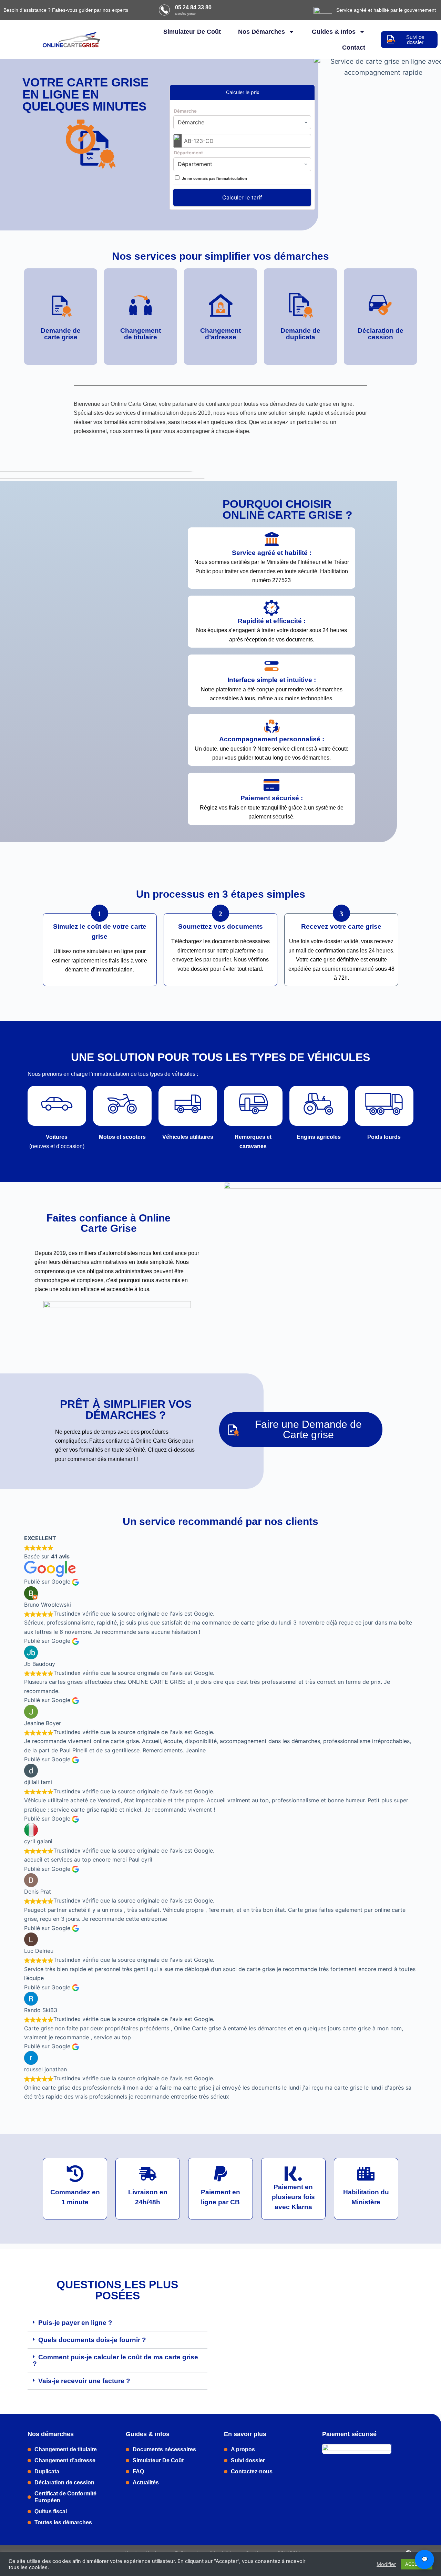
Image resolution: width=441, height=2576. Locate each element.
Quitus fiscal (51, 2511)
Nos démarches (261, 32)
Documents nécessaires (164, 2449)
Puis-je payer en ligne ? (75, 2323)
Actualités (146, 2482)
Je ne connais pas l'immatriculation (214, 178)
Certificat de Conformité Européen (65, 2497)
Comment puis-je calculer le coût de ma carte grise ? (115, 2360)
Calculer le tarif (242, 197)
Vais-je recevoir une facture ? (84, 2381)
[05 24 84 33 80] (164, 10)
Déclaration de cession (64, 2482)
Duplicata (47, 2471)
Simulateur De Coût (192, 32)
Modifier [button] (386, 2564)
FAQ (138, 2471)
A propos (243, 2449)
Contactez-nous (252, 2471)
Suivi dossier (248, 2460)
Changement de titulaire (66, 2449)
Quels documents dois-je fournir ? (92, 2340)
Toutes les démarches (63, 2522)
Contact (354, 48)
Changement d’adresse (65, 2460)
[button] (117, 2323)
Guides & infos (334, 32)
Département (188, 153)
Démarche (185, 111)
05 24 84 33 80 (193, 7)
